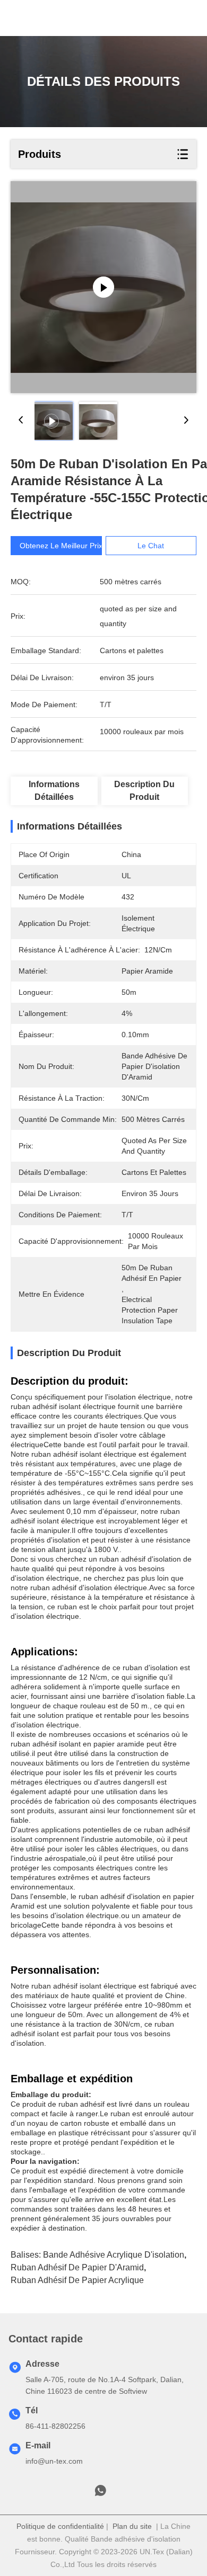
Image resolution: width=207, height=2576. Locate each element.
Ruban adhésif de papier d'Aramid (77, 2267)
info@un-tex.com (54, 2461)
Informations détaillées (54, 791)
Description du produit (144, 791)
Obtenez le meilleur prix (61, 546)
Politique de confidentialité (60, 2526)
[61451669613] (100, 2493)
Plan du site (132, 2526)
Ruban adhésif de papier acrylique (77, 2280)
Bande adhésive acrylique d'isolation (114, 2255)
